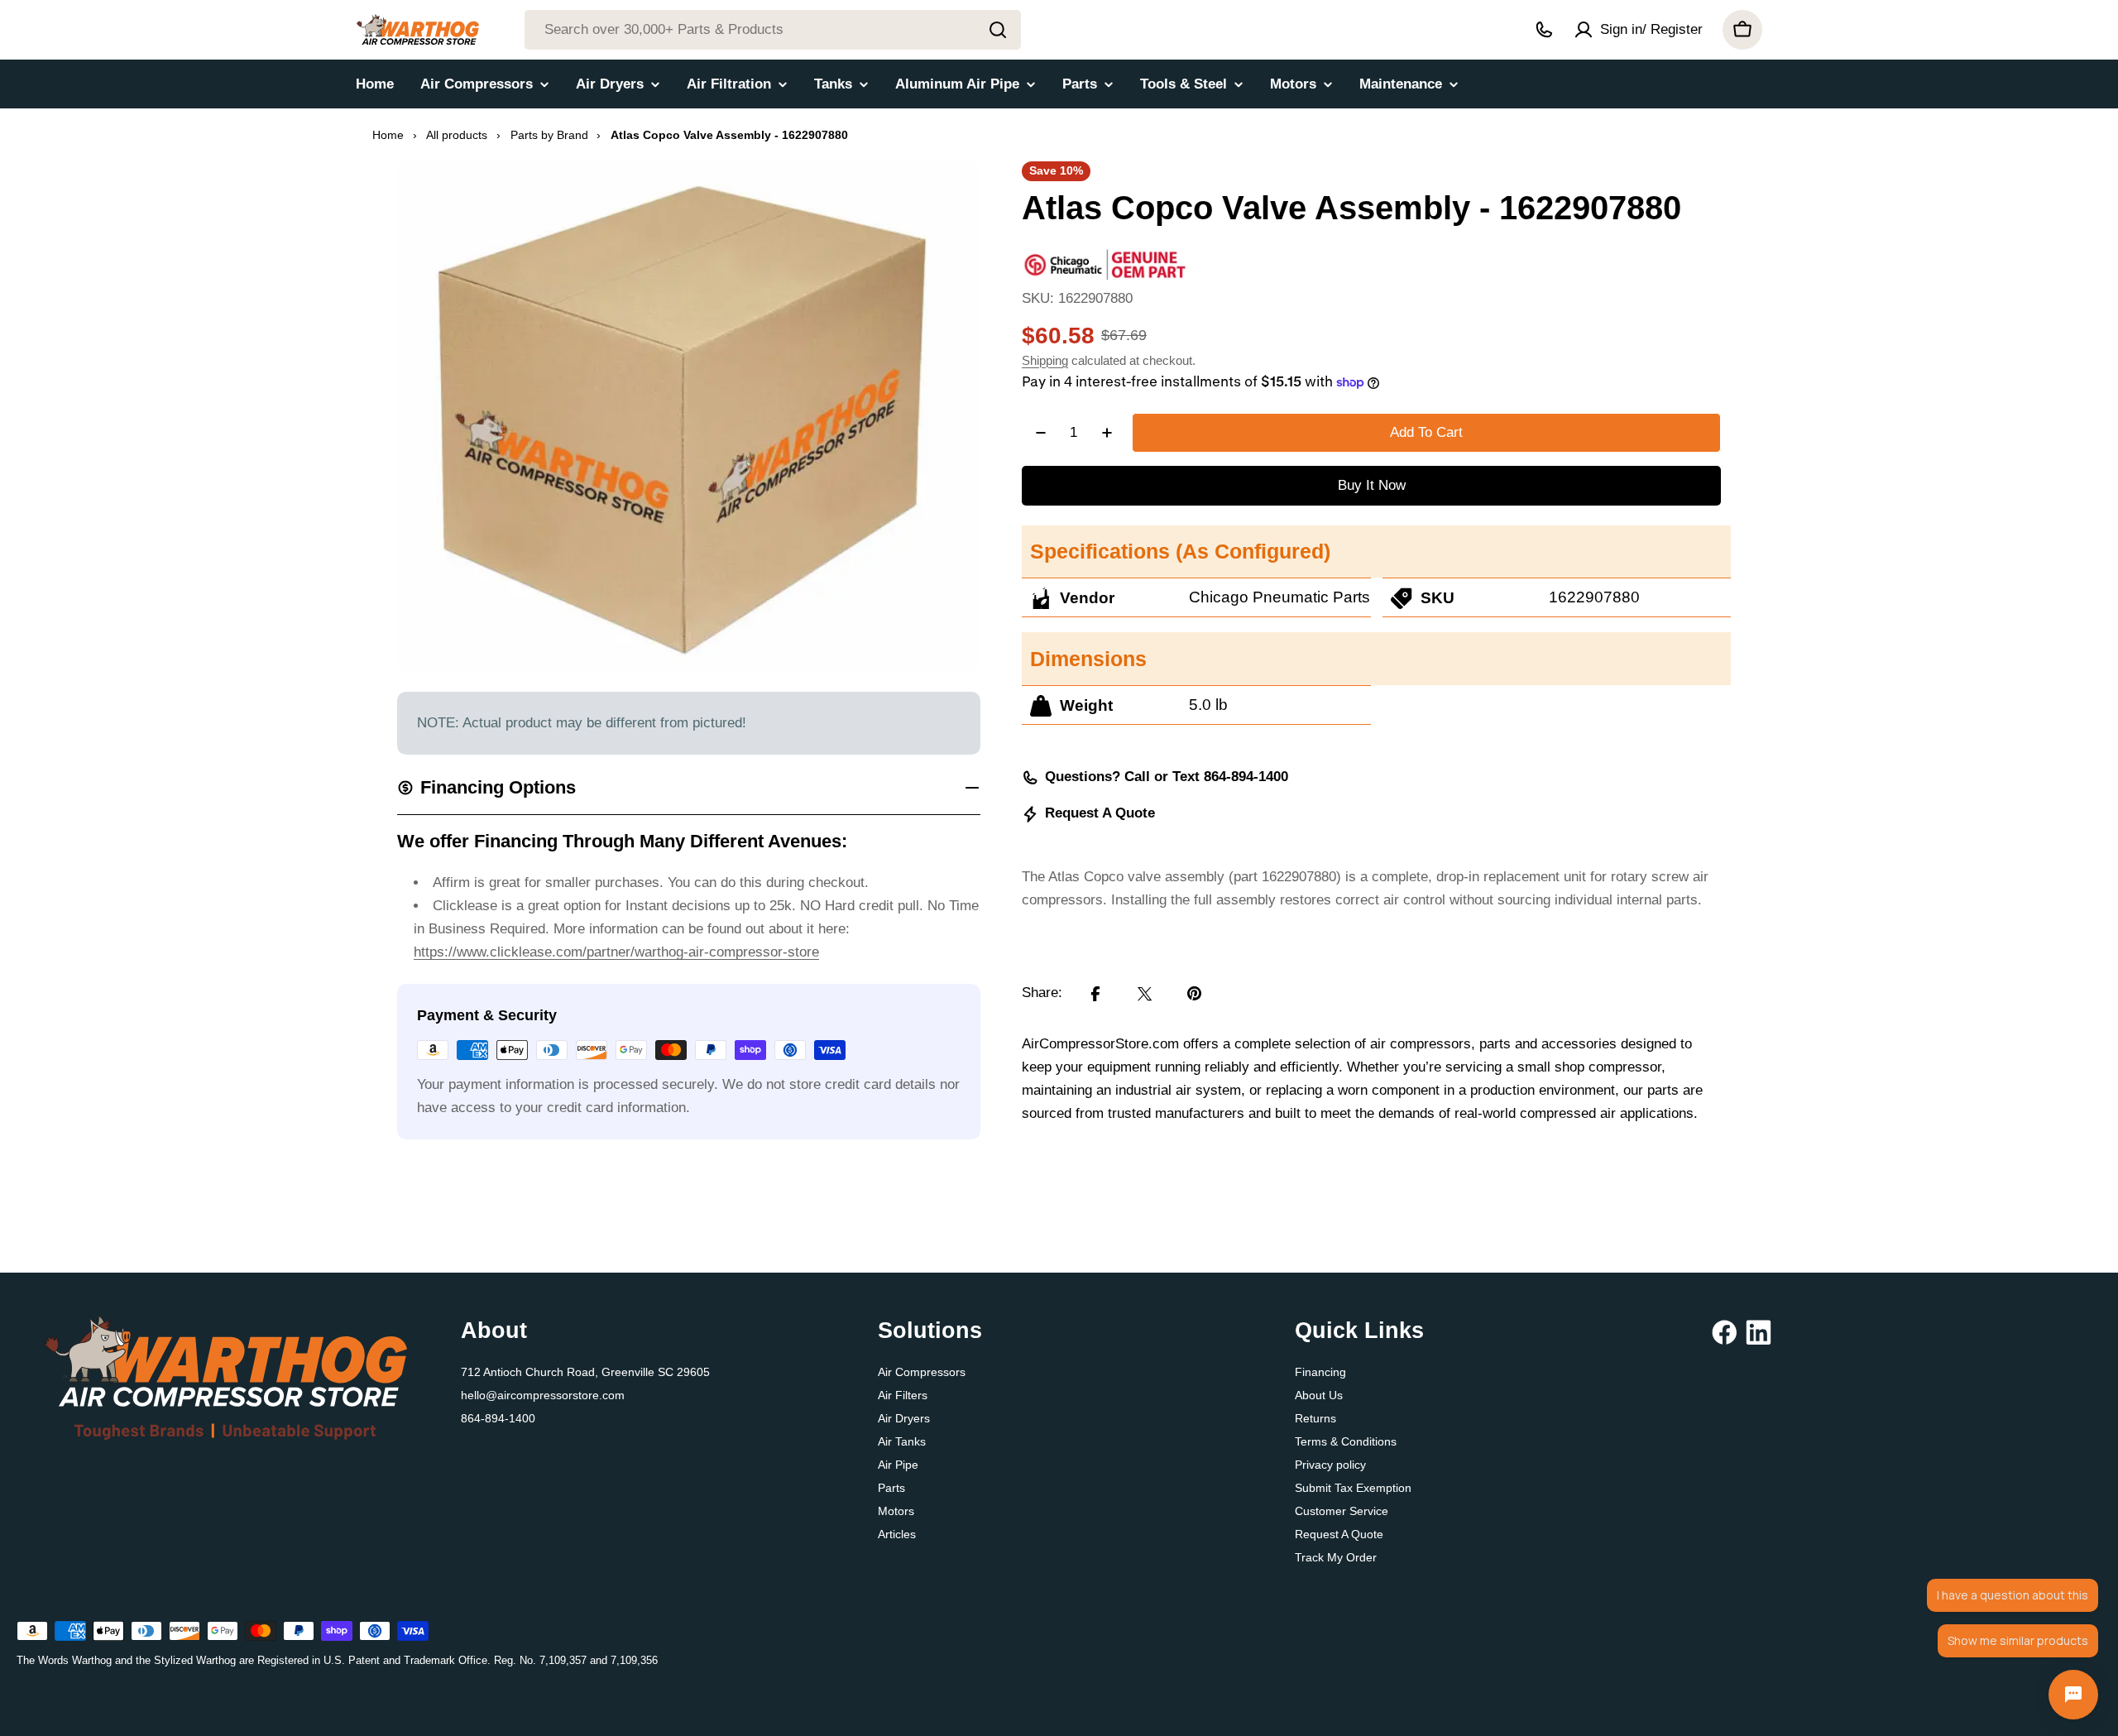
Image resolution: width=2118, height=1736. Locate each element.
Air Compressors (922, 1372)
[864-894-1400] (1544, 30)
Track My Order (1336, 1557)
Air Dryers (904, 1418)
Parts (891, 1488)
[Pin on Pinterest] (1195, 994)
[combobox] (773, 30)
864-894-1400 (498, 1418)
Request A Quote (1100, 814)
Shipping (1045, 360)
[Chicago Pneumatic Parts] (1105, 259)
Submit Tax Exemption (1353, 1488)
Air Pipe (898, 1465)
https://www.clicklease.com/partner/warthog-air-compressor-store (616, 952)
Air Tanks (902, 1441)
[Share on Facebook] (1095, 994)
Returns (1315, 1418)
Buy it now (1372, 485)
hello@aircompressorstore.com (543, 1395)
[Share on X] (1145, 994)
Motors (896, 1511)
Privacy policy (1330, 1465)
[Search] (998, 30)
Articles (897, 1534)
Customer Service (1342, 1511)
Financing (1320, 1372)
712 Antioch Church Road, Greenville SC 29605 (585, 1372)
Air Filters (903, 1395)
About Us (1319, 1395)
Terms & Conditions (1346, 1441)
